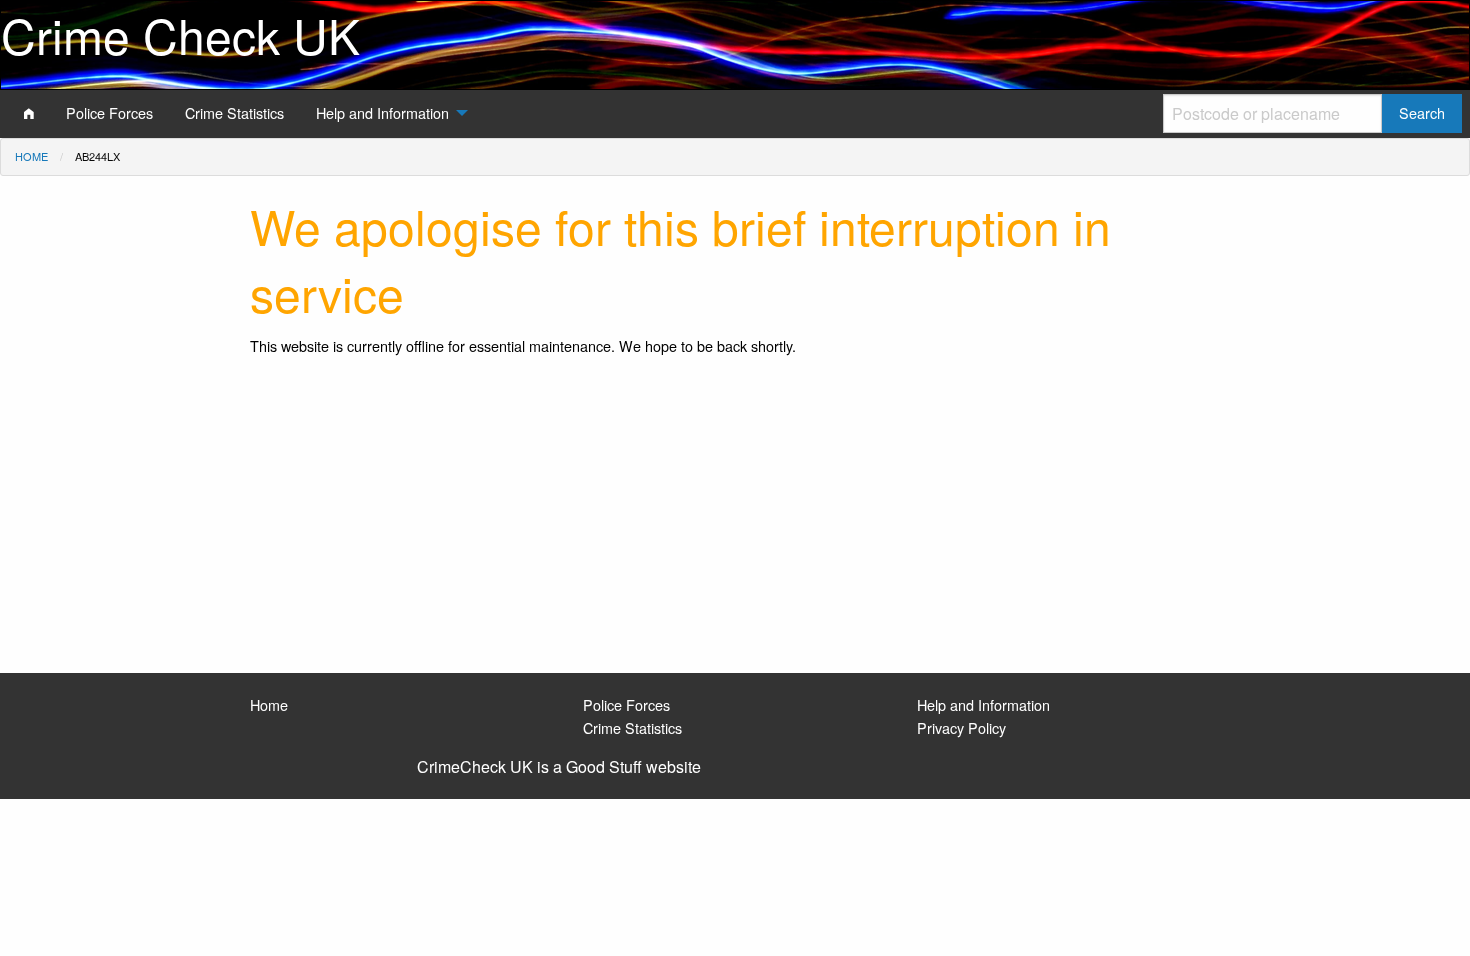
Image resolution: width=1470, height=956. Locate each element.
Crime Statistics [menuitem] (234, 112)
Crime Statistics (632, 727)
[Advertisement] (735, 523)
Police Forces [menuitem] (109, 112)
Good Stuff (604, 766)
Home (31, 156)
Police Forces (626, 704)
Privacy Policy (961, 727)
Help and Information (983, 704)
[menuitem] (29, 113)
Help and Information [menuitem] (382, 112)
